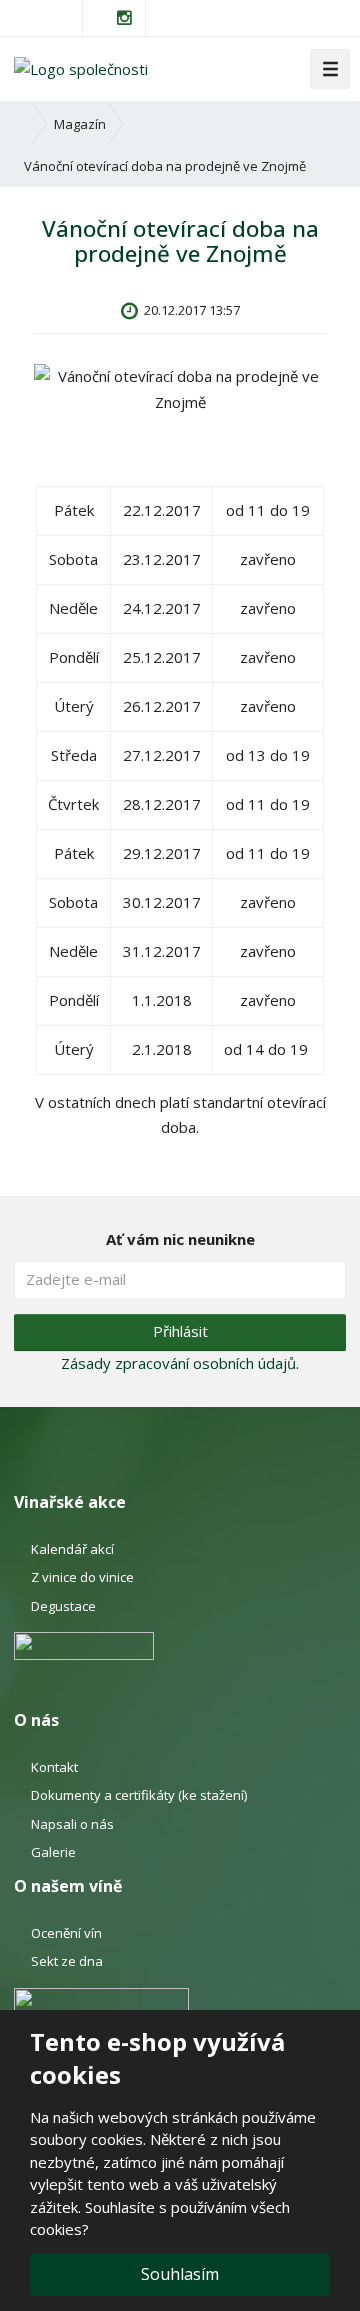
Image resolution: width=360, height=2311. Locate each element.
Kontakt (54, 1767)
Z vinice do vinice (82, 1577)
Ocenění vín (66, 1933)
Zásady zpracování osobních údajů (178, 1363)
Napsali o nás (72, 1824)
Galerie (53, 1852)
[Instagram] (125, 18)
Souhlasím (180, 2274)
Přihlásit (180, 1331)
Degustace (63, 1606)
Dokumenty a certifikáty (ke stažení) (139, 1795)
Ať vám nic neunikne (180, 1239)
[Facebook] (101, 17)
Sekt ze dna (67, 1961)
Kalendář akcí (72, 1549)
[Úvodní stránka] (81, 68)
